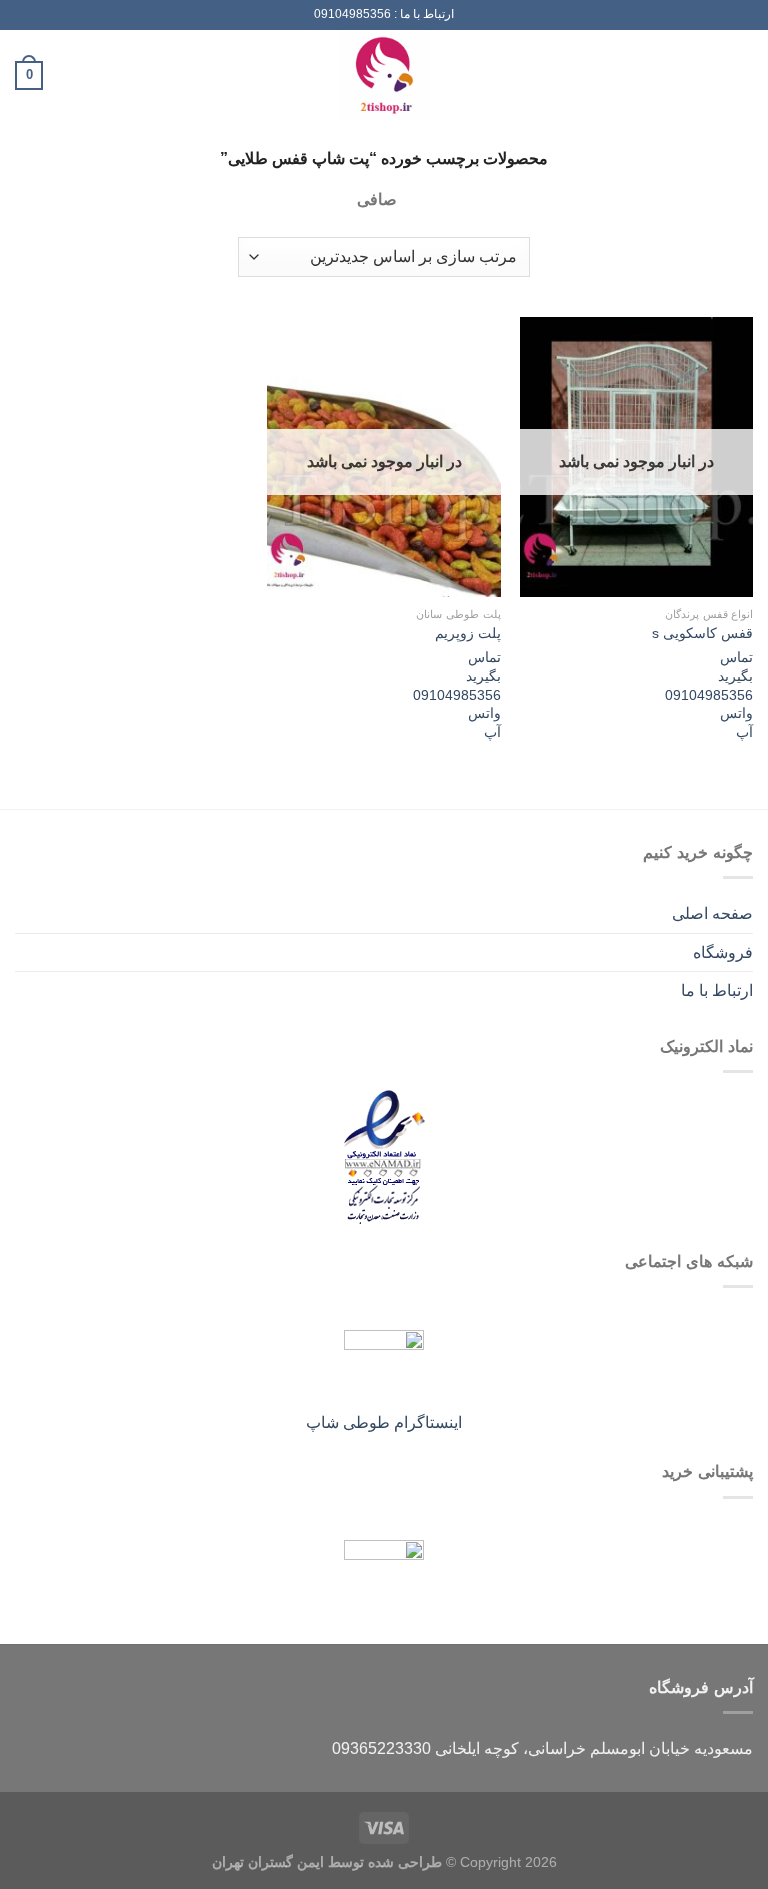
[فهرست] (741, 75)
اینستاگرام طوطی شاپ (384, 1422)
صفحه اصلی (712, 913)
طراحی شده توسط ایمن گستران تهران (327, 1862)
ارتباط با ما (717, 990)
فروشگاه (723, 952)
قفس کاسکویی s (702, 633)
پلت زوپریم (468, 633)
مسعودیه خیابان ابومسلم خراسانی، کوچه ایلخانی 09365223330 (542, 1748)
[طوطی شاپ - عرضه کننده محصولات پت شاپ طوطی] (384, 75)
